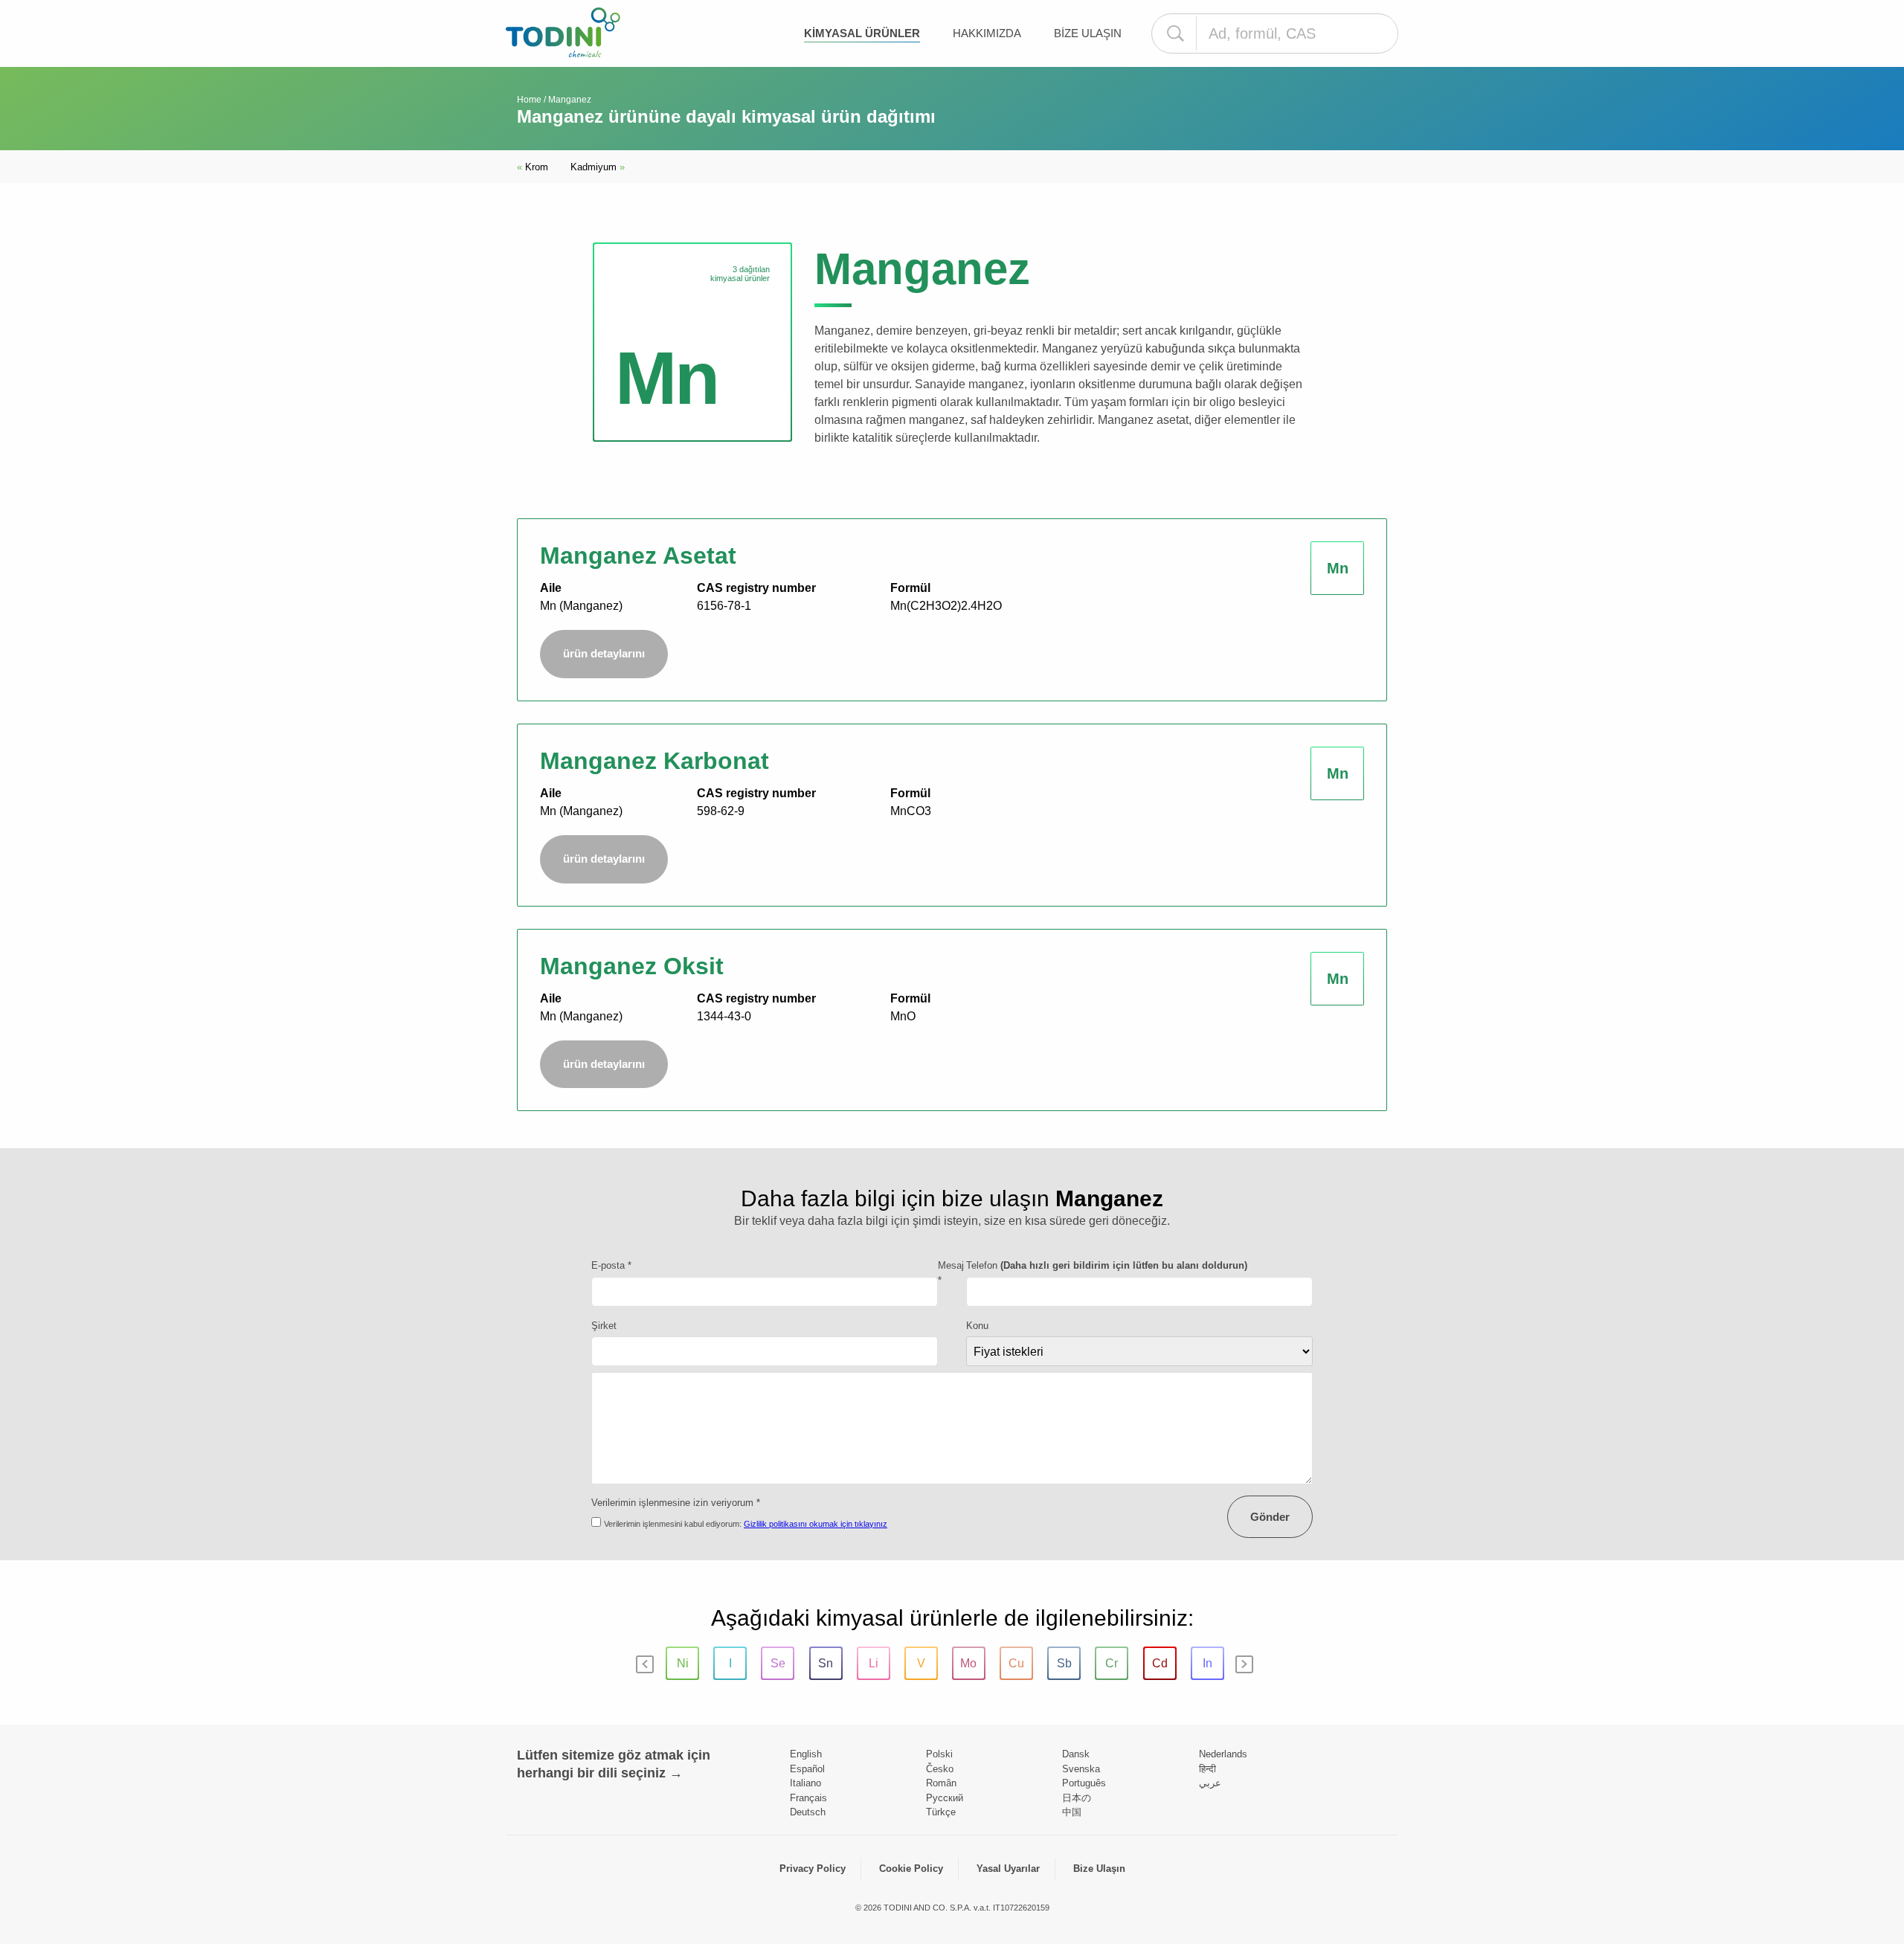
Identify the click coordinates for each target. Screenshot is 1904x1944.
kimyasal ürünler (862, 33)
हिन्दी (1207, 1769)
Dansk (1076, 1754)
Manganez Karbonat (654, 761)
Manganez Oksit (632, 966)
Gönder (1270, 1517)
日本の (1077, 1798)
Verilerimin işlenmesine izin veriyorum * (676, 1503)
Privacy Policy (813, 1869)
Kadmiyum (598, 167)
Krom (533, 167)
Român (941, 1783)
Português (1084, 1783)
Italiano (805, 1783)
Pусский (945, 1798)
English (806, 1754)
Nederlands (1223, 1754)
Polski (939, 1754)
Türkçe (941, 1812)
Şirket (604, 1326)
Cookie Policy (911, 1869)
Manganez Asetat (638, 556)
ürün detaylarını (604, 653)
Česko (940, 1769)
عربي (1210, 1783)
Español (807, 1769)
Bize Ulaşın (1088, 33)
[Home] (563, 32)
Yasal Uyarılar (1008, 1869)
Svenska (1081, 1769)
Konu (977, 1326)
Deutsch (808, 1812)
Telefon (1107, 1265)
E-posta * (611, 1265)
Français (808, 1798)
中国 (1072, 1812)
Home (529, 100)
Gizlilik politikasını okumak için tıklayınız (816, 1524)
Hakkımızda (987, 33)
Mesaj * (951, 1273)
